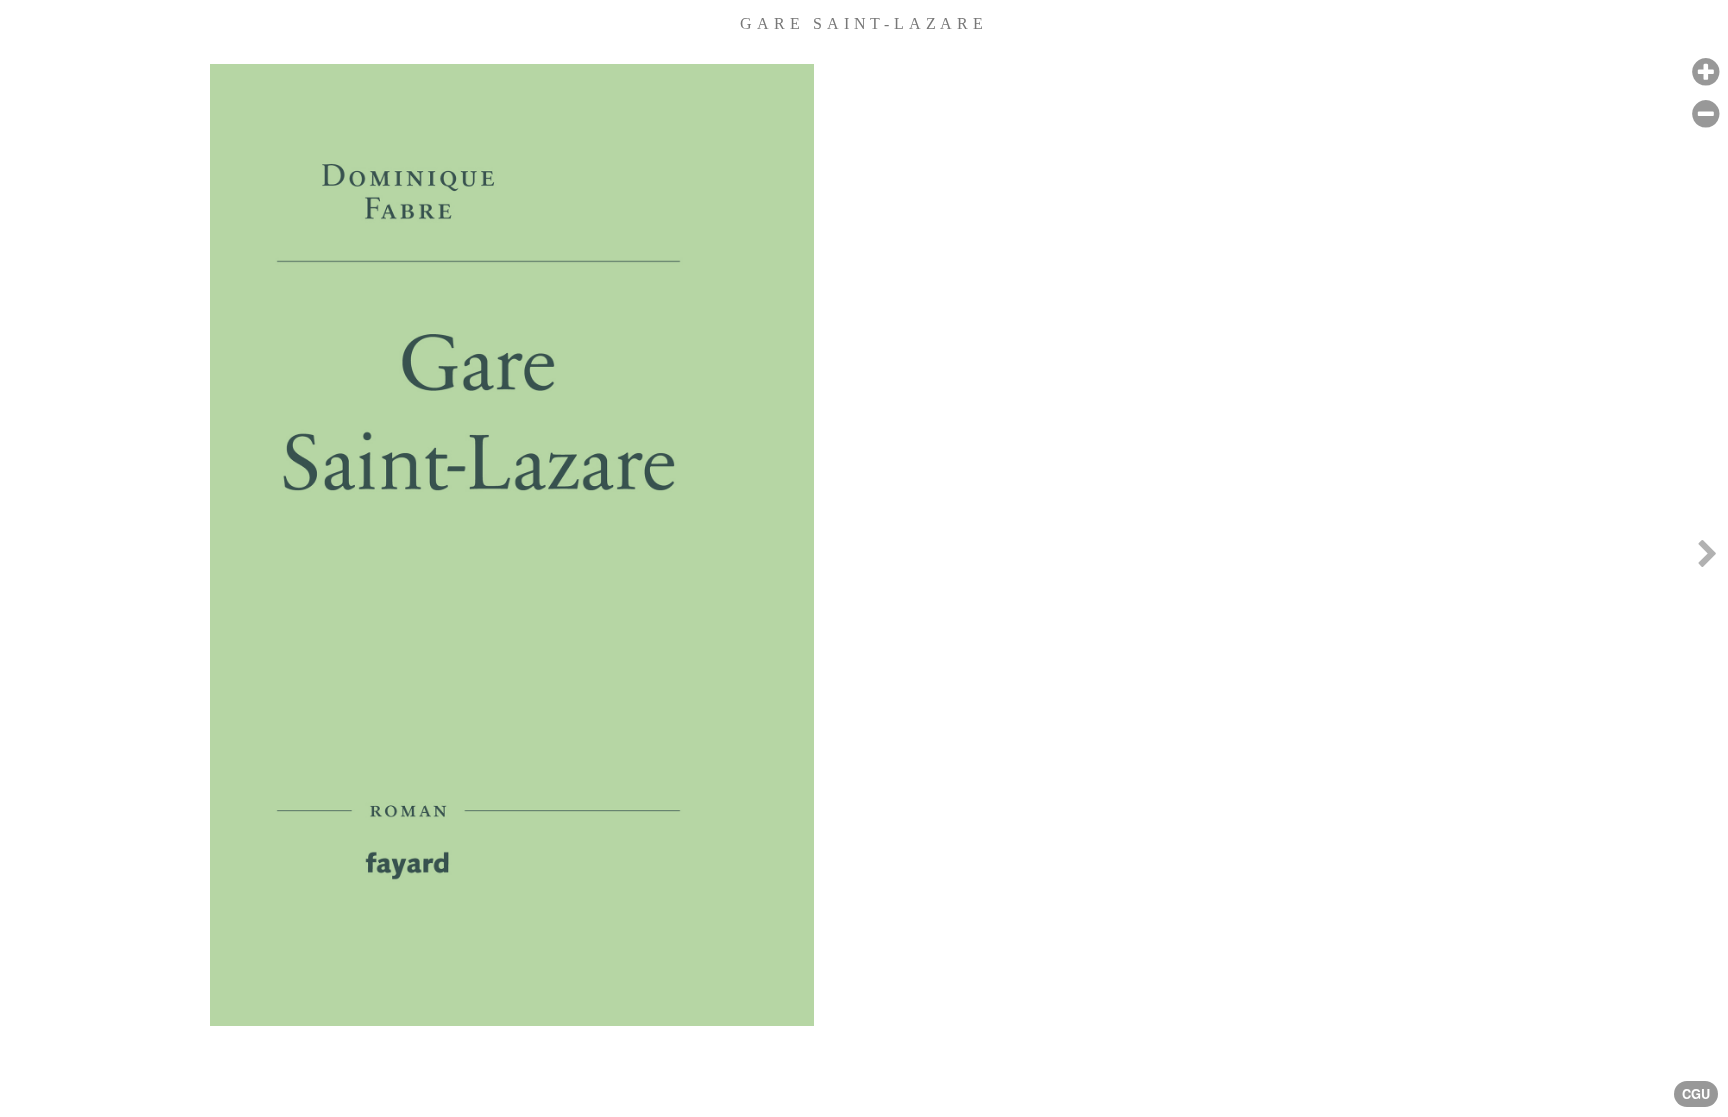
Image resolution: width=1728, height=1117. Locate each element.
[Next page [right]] (1707, 558)
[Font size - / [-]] (1705, 114)
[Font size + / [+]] (1705, 72)
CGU (1696, 1094)
